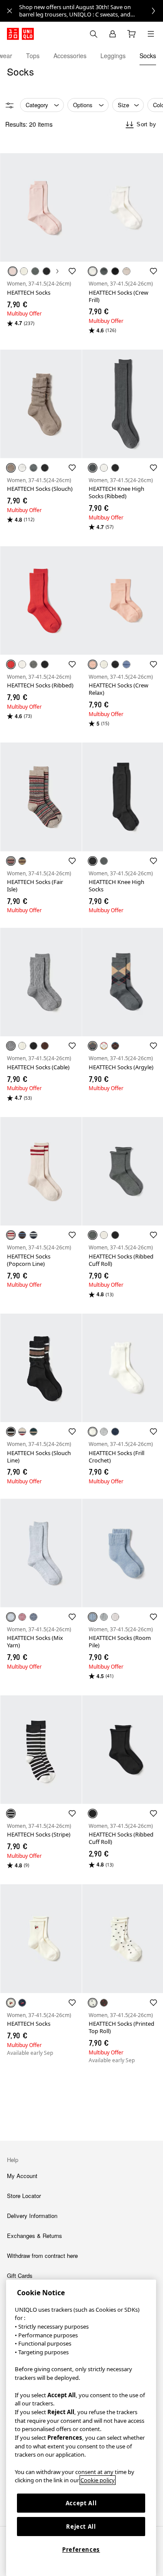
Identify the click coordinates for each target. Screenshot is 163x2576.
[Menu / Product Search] (151, 34)
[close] (10, 11)
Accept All (81, 2503)
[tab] (33, 56)
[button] (41, 208)
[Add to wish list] (72, 271)
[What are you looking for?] (93, 34)
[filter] (10, 105)
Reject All (81, 2527)
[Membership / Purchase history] (113, 34)
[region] (81, 2428)
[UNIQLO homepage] (20, 34)
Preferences (81, 2550)
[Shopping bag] (132, 34)
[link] (91, 11)
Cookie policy (98, 2480)
